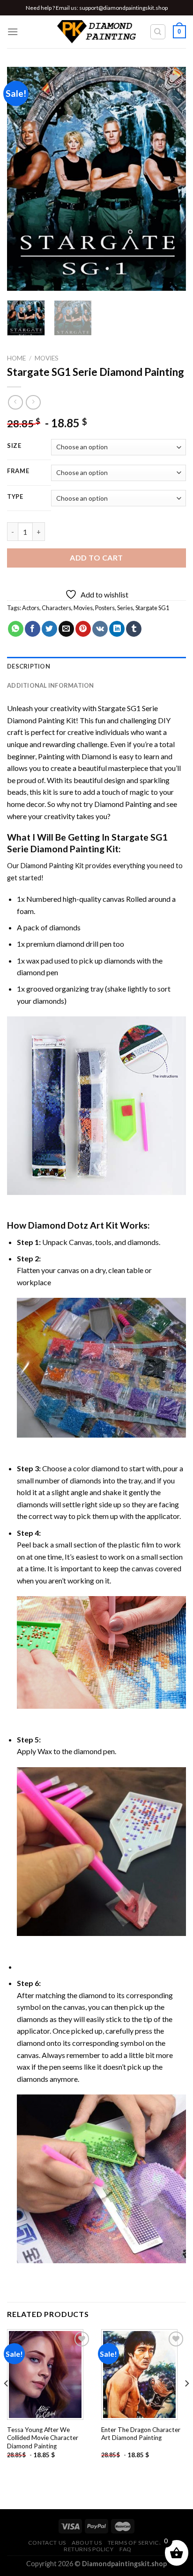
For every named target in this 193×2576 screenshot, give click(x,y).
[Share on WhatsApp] (16, 629)
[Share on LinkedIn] (117, 629)
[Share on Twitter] (49, 629)
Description (29, 666)
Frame (18, 471)
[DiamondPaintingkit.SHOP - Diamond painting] (97, 32)
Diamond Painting (123, 804)
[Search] (158, 32)
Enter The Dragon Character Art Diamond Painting (141, 2434)
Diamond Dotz (58, 1225)
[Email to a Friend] (66, 629)
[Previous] (22, 179)
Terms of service (135, 2543)
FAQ (126, 2549)
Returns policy (89, 2549)
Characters (56, 608)
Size (14, 446)
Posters (105, 608)
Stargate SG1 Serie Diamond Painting (87, 843)
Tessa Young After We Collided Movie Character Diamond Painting (43, 2438)
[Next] (171, 179)
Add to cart (96, 558)
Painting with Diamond (74, 756)
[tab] (96, 666)
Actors (31, 608)
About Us (87, 2543)
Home (16, 358)
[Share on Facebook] (33, 629)
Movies (47, 358)
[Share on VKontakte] (100, 629)
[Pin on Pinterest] (83, 629)
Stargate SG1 (152, 608)
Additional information (51, 685)
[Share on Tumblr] (134, 629)
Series (125, 608)
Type (15, 497)
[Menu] (13, 32)
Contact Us (47, 2543)
